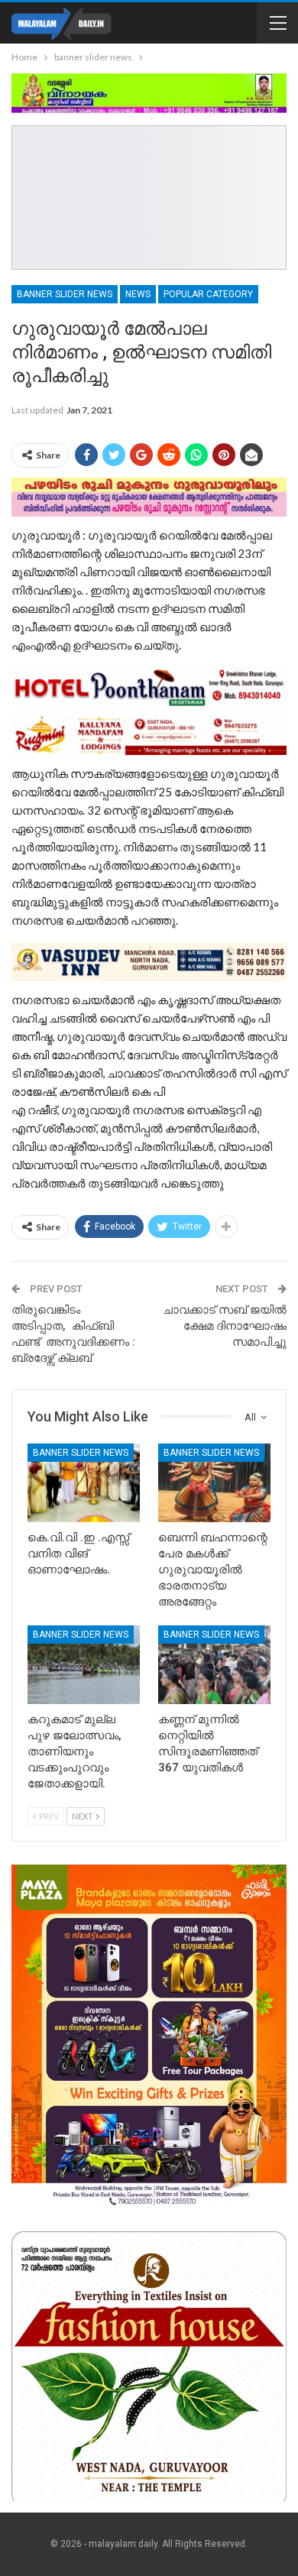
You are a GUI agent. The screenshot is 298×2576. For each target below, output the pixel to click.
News (138, 294)
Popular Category (208, 294)
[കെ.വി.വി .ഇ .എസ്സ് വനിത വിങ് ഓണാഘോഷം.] (84, 1483)
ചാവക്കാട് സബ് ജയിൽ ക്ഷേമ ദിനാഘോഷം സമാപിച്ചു (225, 1326)
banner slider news (65, 294)
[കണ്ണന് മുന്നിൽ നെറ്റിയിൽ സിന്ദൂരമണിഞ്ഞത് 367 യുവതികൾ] (214, 1665)
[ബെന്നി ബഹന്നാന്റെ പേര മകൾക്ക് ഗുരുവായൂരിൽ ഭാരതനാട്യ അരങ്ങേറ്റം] (214, 1483)
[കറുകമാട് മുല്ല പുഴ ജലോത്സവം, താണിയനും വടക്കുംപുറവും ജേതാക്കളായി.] (84, 1665)
